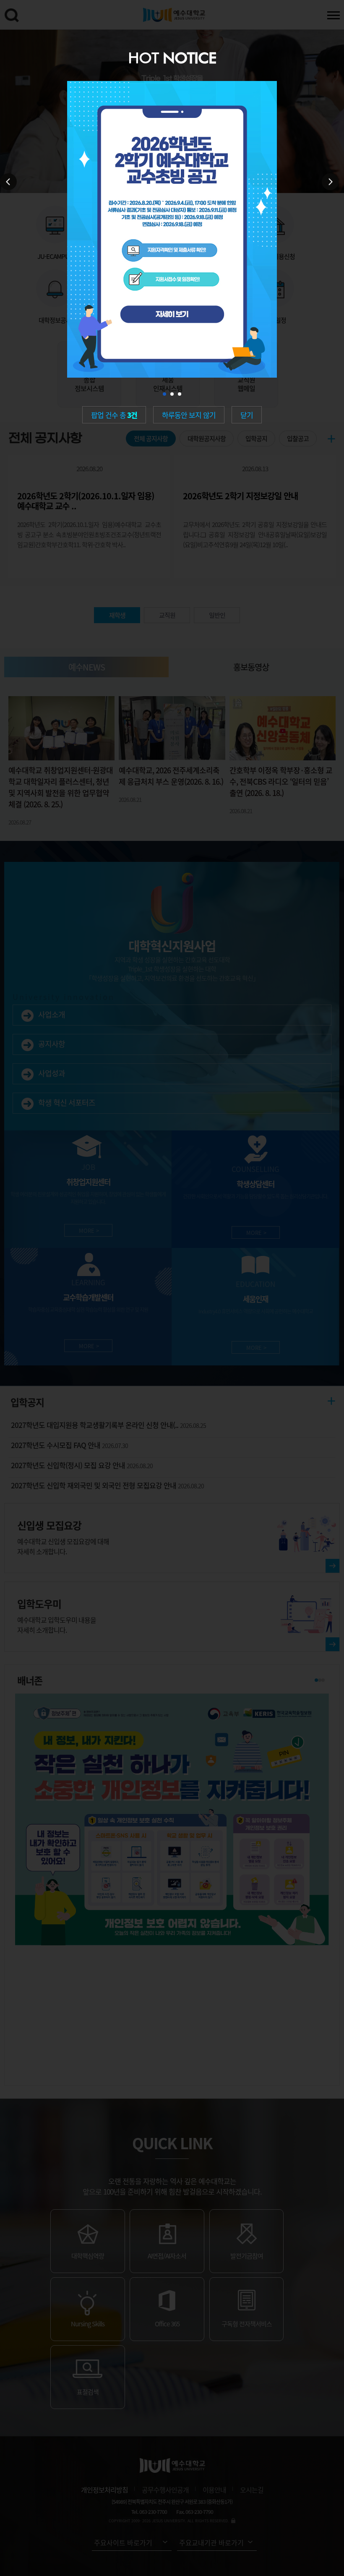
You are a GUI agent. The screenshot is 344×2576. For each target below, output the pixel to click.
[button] (164, 394)
